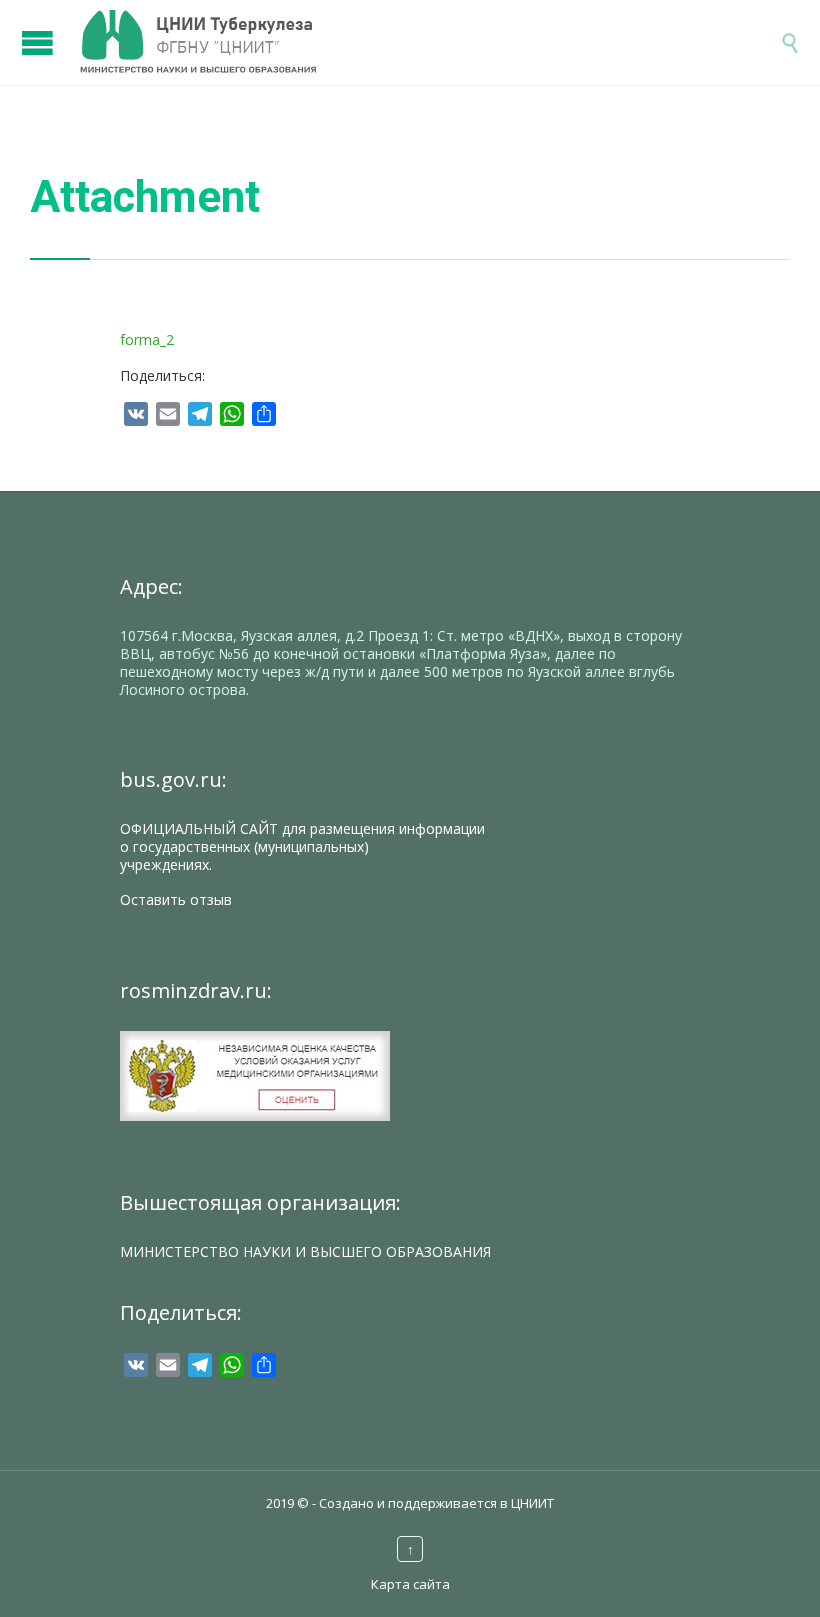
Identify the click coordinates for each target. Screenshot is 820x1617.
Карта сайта (410, 1584)
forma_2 (147, 339)
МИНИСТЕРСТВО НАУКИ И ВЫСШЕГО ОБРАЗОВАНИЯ (305, 1251)
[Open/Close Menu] (40, 32)
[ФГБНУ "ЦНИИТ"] (430, 42)
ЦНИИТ (532, 1503)
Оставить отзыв (176, 899)
